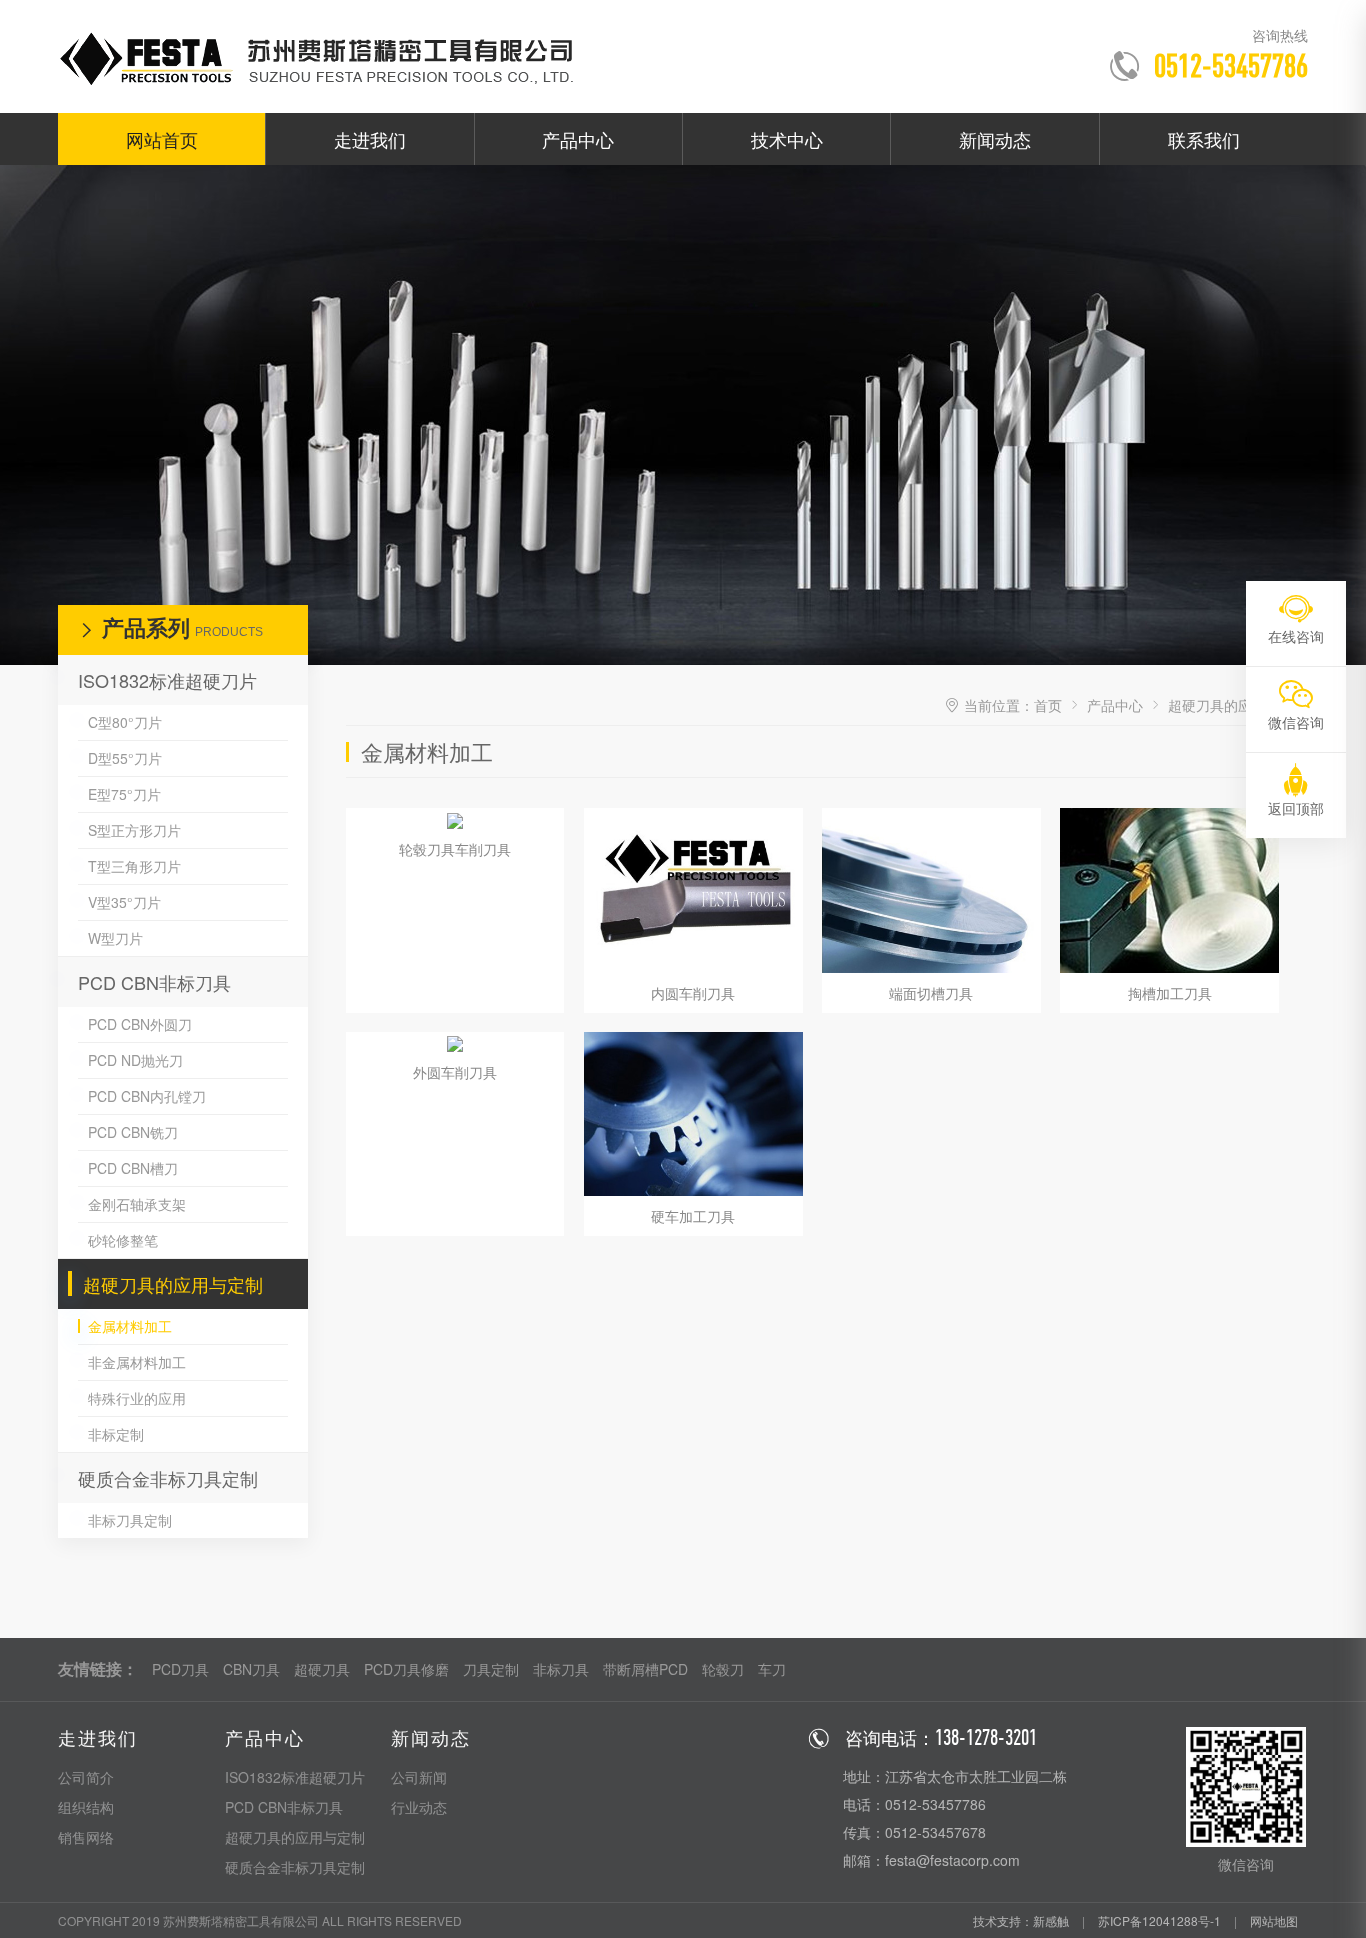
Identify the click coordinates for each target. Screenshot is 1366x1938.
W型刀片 (115, 938)
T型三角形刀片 (134, 866)
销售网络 (86, 1837)
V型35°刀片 (124, 902)
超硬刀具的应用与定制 (173, 1284)
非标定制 (116, 1434)
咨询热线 (1280, 35)
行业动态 (419, 1807)
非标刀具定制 (130, 1520)
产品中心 (578, 139)
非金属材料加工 (137, 1362)
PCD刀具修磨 (406, 1669)
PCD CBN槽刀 (133, 1168)
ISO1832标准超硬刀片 (167, 680)
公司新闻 (419, 1777)
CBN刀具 (251, 1669)
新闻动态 (995, 139)
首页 (1048, 705)
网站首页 (162, 139)
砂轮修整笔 (123, 1240)
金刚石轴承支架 (137, 1204)
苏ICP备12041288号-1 (1159, 1920)
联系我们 (1204, 139)
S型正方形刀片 (134, 830)
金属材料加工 (130, 1326)
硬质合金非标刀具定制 (168, 1478)
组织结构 (86, 1807)
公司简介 (86, 1777)
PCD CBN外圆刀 (140, 1024)
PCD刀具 (180, 1669)
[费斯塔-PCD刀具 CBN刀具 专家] (327, 56)
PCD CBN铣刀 (133, 1132)
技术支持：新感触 (1021, 1920)
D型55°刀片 (125, 758)
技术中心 (787, 139)
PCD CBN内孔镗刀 (147, 1096)
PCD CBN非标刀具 (154, 982)
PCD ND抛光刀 (135, 1060)
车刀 (772, 1669)
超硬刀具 (322, 1669)
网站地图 (1274, 1920)
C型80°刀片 (125, 722)
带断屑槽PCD (645, 1669)
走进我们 (370, 139)
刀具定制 (491, 1669)
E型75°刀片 (124, 794)
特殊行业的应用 (137, 1398)
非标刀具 (561, 1669)
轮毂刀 (723, 1669)
